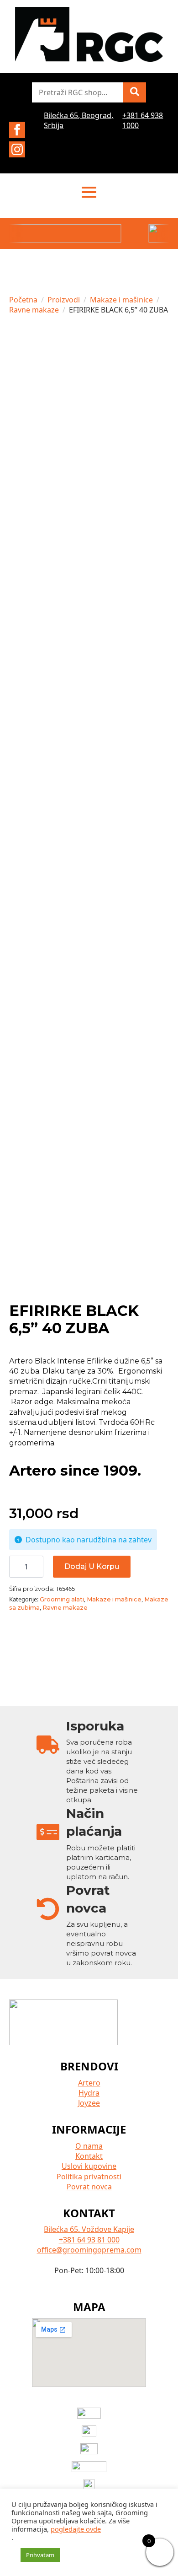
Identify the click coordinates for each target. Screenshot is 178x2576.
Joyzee (89, 2103)
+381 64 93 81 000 (89, 2240)
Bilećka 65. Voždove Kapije (89, 2229)
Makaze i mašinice (121, 300)
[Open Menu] (89, 192)
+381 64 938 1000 (143, 120)
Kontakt (89, 2156)
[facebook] (17, 130)
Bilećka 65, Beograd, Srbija (79, 120)
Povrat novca (89, 2187)
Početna (23, 300)
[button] (135, 92)
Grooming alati (62, 1599)
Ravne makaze (34, 310)
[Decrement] (16, 1567)
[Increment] (36, 1567)
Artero (89, 2083)
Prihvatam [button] (40, 2555)
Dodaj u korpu (92, 1566)
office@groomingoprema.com (89, 2250)
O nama (89, 2146)
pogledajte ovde (76, 2529)
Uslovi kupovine (89, 2166)
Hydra (89, 2093)
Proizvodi (64, 300)
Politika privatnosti (89, 2177)
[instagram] (17, 149)
